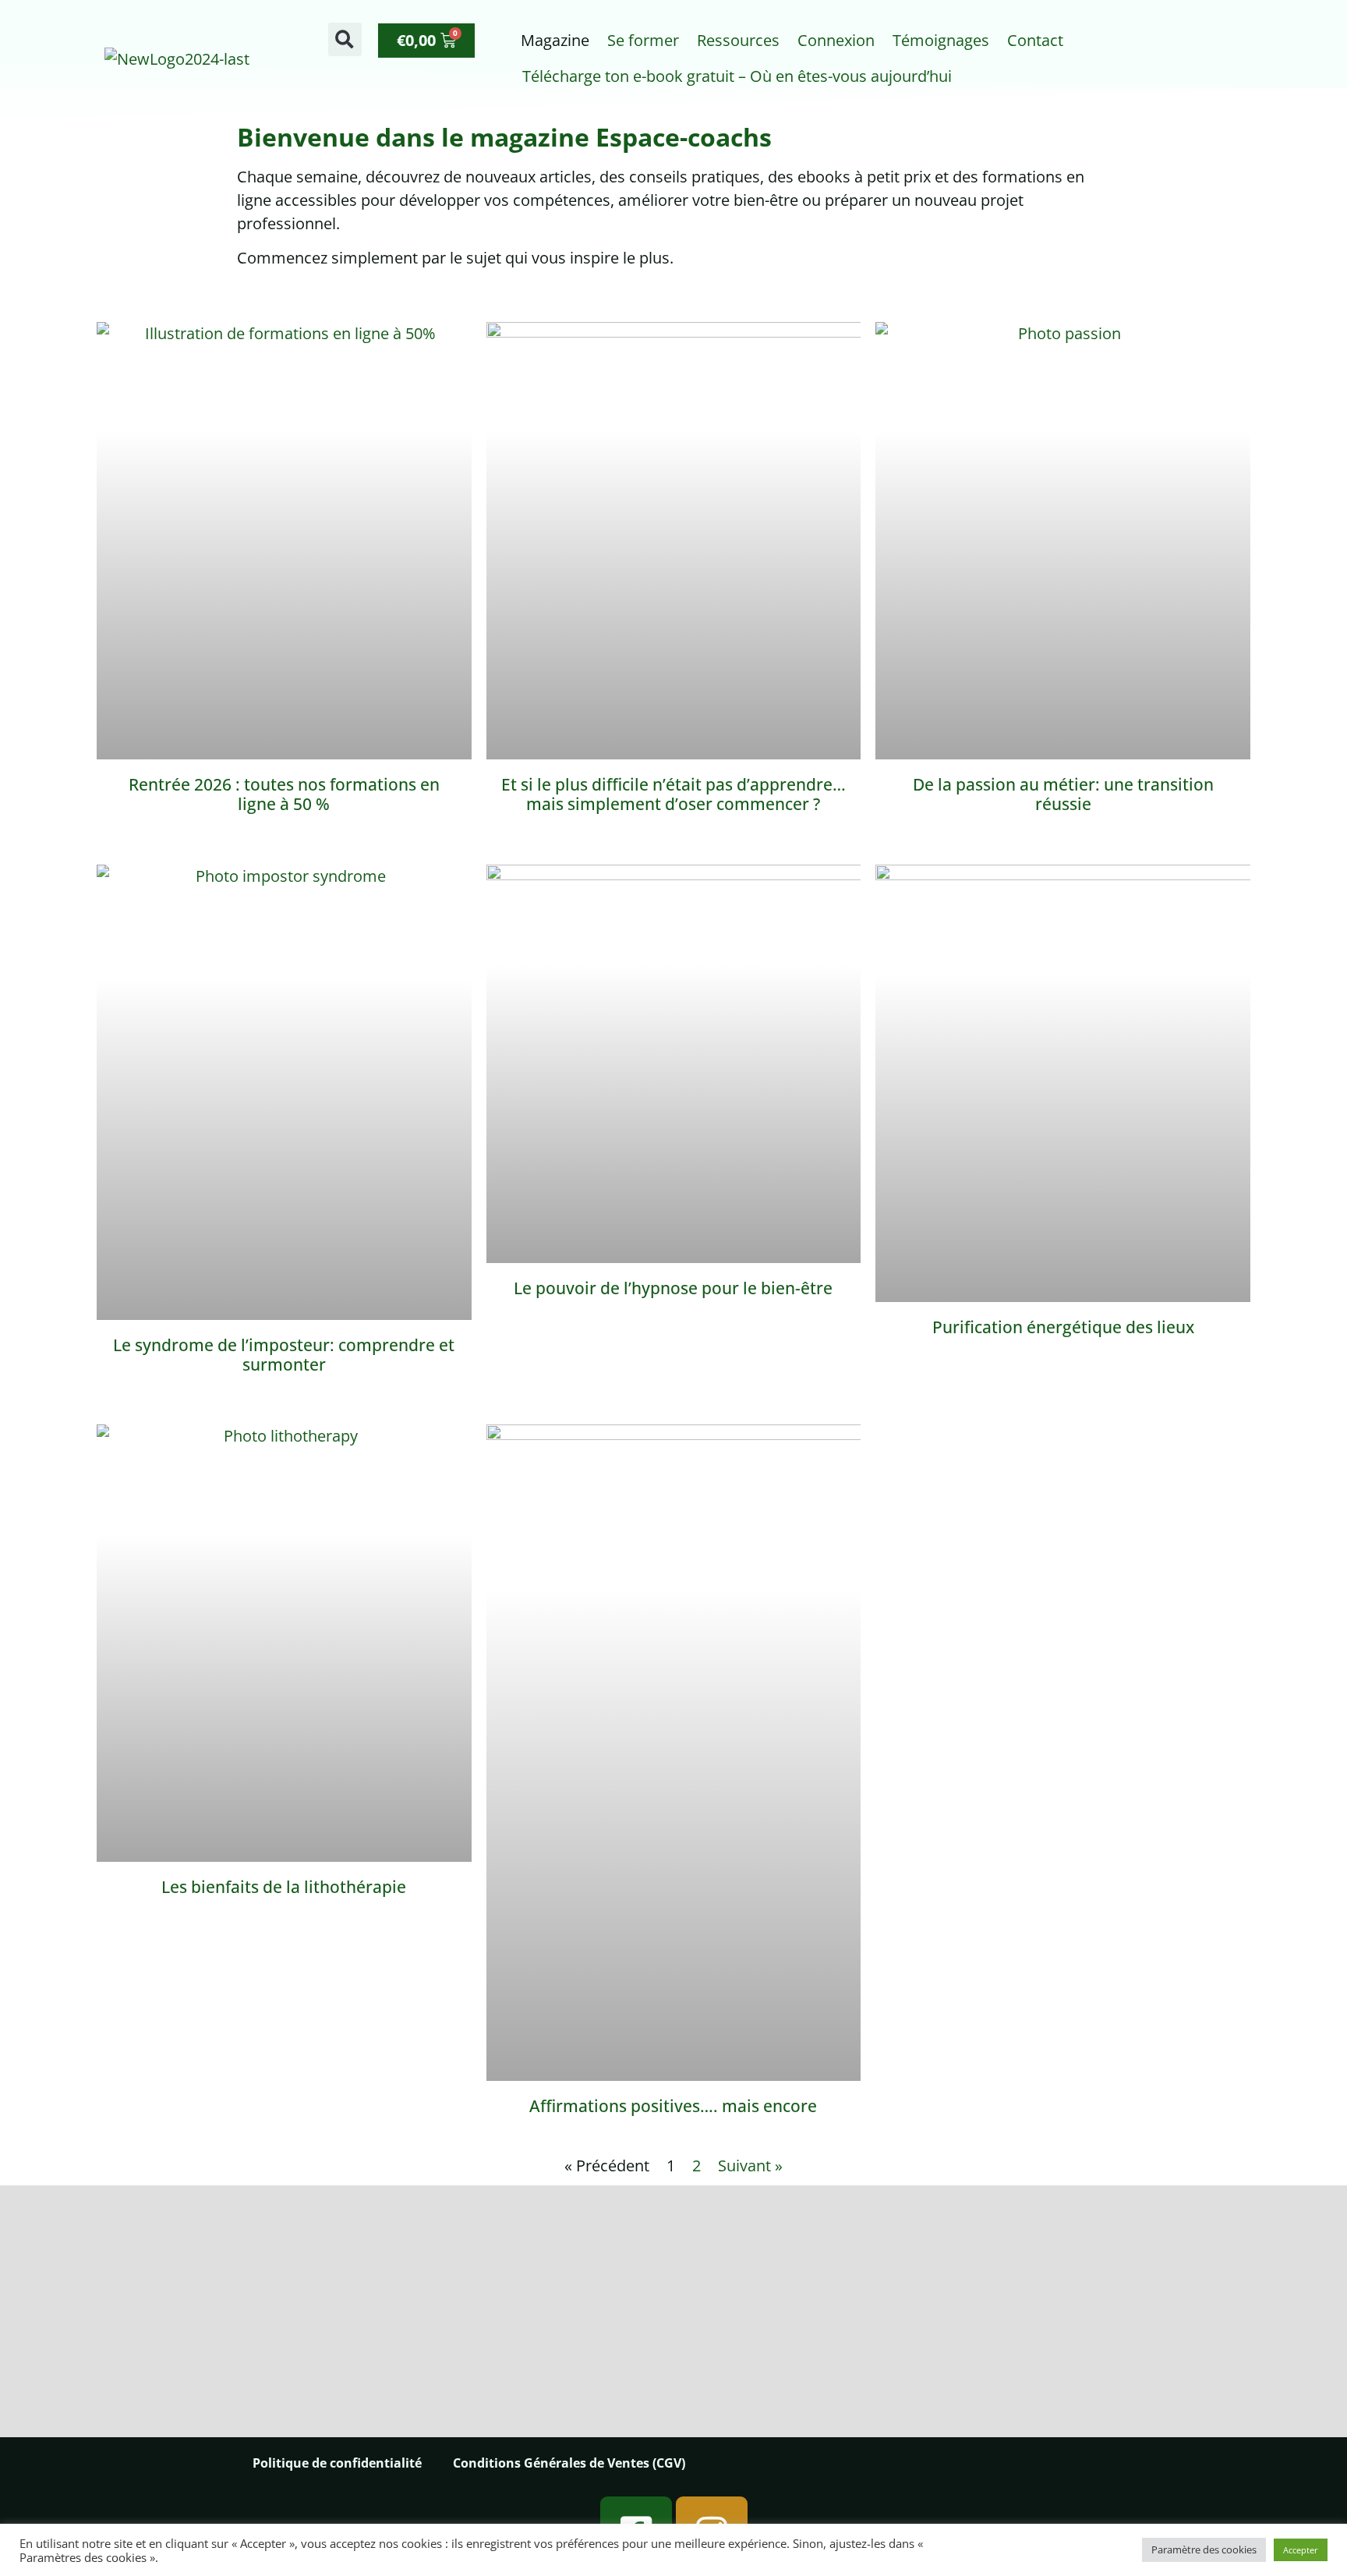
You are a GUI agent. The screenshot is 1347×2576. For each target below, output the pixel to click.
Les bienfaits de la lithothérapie (284, 1887)
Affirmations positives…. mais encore (673, 2106)
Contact (1035, 40)
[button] (345, 39)
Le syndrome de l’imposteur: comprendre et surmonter (284, 1355)
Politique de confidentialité (337, 2463)
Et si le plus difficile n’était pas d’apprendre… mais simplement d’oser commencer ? (673, 794)
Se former (643, 40)
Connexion (836, 40)
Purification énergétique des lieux (1063, 1327)
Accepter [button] (1301, 2550)
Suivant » (750, 2166)
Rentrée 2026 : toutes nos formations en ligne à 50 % (284, 794)
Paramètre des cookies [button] (1204, 2549)
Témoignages (941, 40)
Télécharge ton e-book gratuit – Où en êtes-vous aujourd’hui (737, 76)
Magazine (555, 40)
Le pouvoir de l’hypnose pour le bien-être (673, 1288)
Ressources (738, 40)
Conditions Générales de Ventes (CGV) (569, 2463)
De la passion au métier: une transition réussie (1063, 794)
